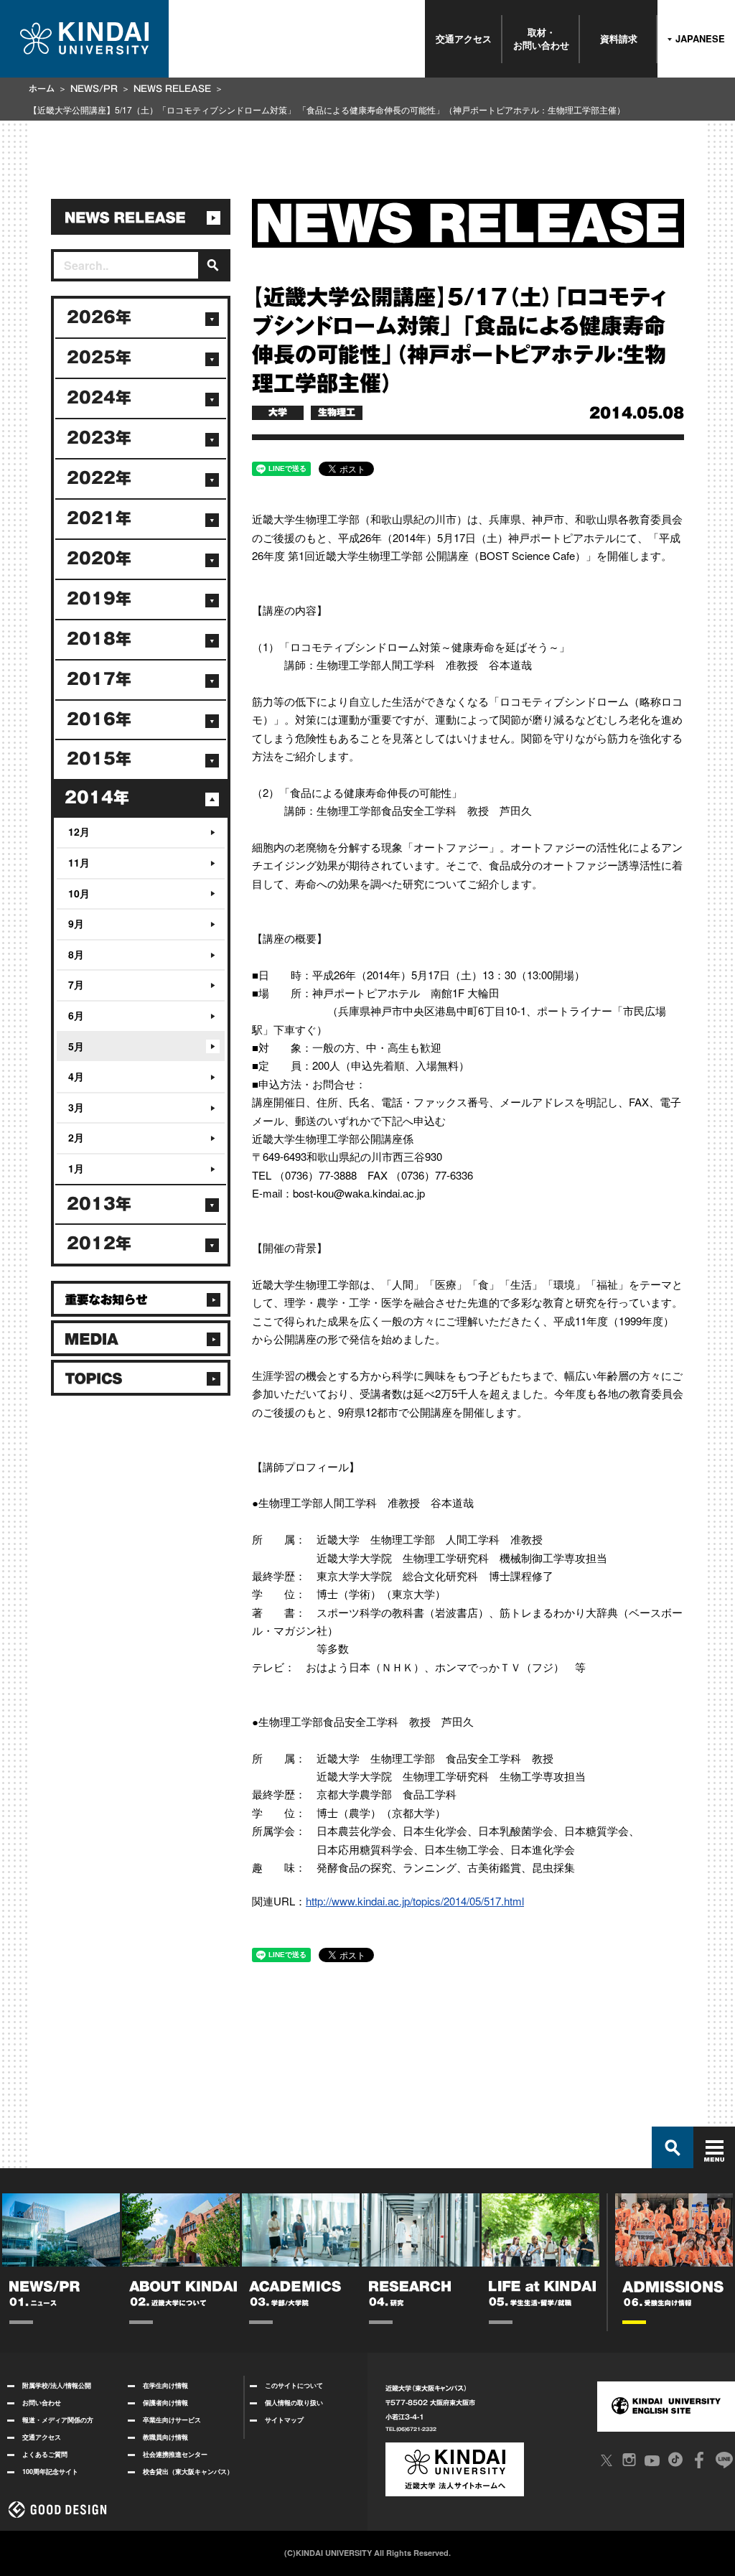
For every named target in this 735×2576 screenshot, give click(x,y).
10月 (79, 893)
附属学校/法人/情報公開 (57, 2385)
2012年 (99, 1243)
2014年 (97, 798)
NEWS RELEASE (172, 88)
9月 (76, 923)
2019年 (99, 599)
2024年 (99, 398)
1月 (76, 1168)
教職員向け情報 (165, 2437)
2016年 (99, 719)
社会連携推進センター (175, 2454)
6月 (76, 1015)
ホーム (42, 88)
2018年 (99, 639)
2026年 (99, 317)
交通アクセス (464, 38)
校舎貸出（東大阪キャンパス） (188, 2472)
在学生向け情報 (165, 2385)
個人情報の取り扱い (294, 2403)
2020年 (99, 559)
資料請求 (619, 38)
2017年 (99, 679)
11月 (79, 862)
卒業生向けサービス (172, 2420)
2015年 (99, 759)
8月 (76, 954)
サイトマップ (284, 2420)
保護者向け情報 (165, 2403)
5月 (76, 1046)
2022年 (99, 478)
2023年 (99, 438)
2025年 (99, 358)
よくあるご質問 (45, 2454)
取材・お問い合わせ (541, 38)
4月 (76, 1076)
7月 (76, 984)
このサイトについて (294, 2385)
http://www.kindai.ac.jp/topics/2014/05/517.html (415, 1901)
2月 (76, 1137)
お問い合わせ (42, 2403)
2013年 (99, 1204)
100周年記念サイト (50, 2472)
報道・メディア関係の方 (58, 2420)
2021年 (99, 518)
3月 (76, 1107)
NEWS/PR (94, 88)
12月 (79, 831)
